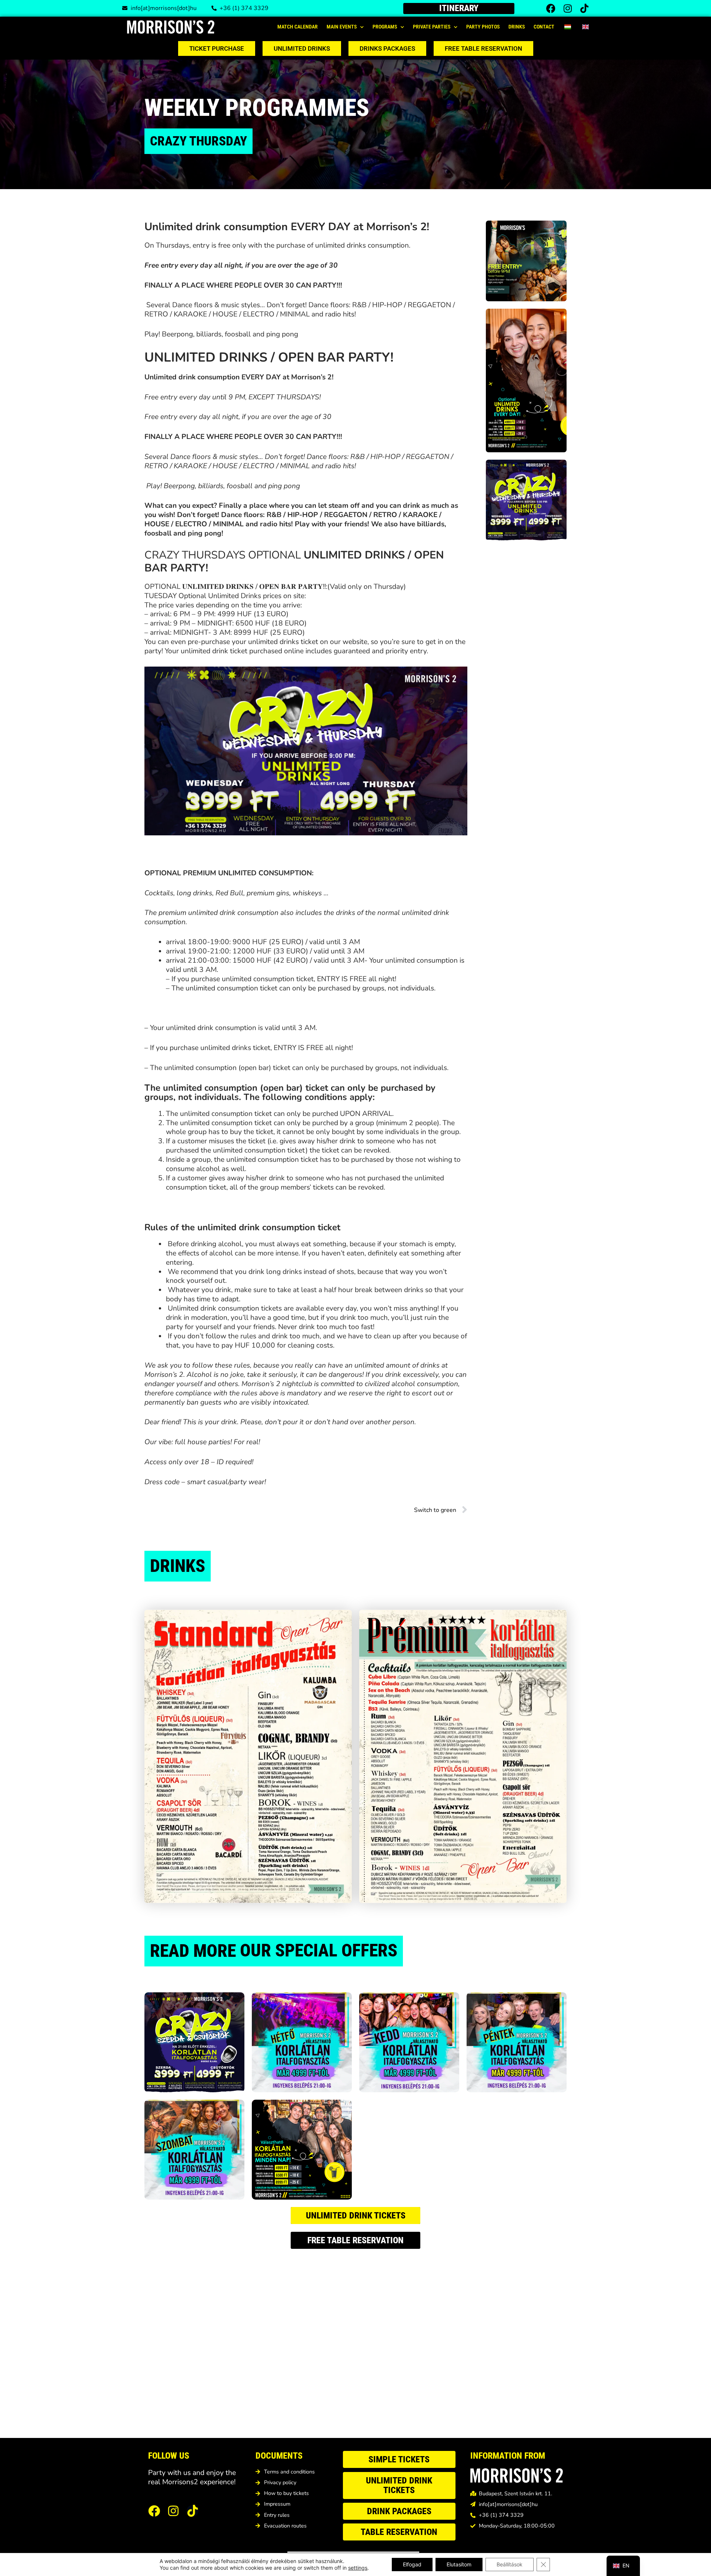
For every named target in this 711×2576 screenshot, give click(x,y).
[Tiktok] (584, 8)
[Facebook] (551, 8)
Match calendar (298, 27)
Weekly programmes (257, 108)
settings (358, 2568)
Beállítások (510, 2564)
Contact (544, 27)
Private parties (432, 27)
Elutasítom (459, 2564)
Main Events (342, 27)
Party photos (483, 27)
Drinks (517, 27)
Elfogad (412, 2564)
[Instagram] (568, 8)
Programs (385, 27)
